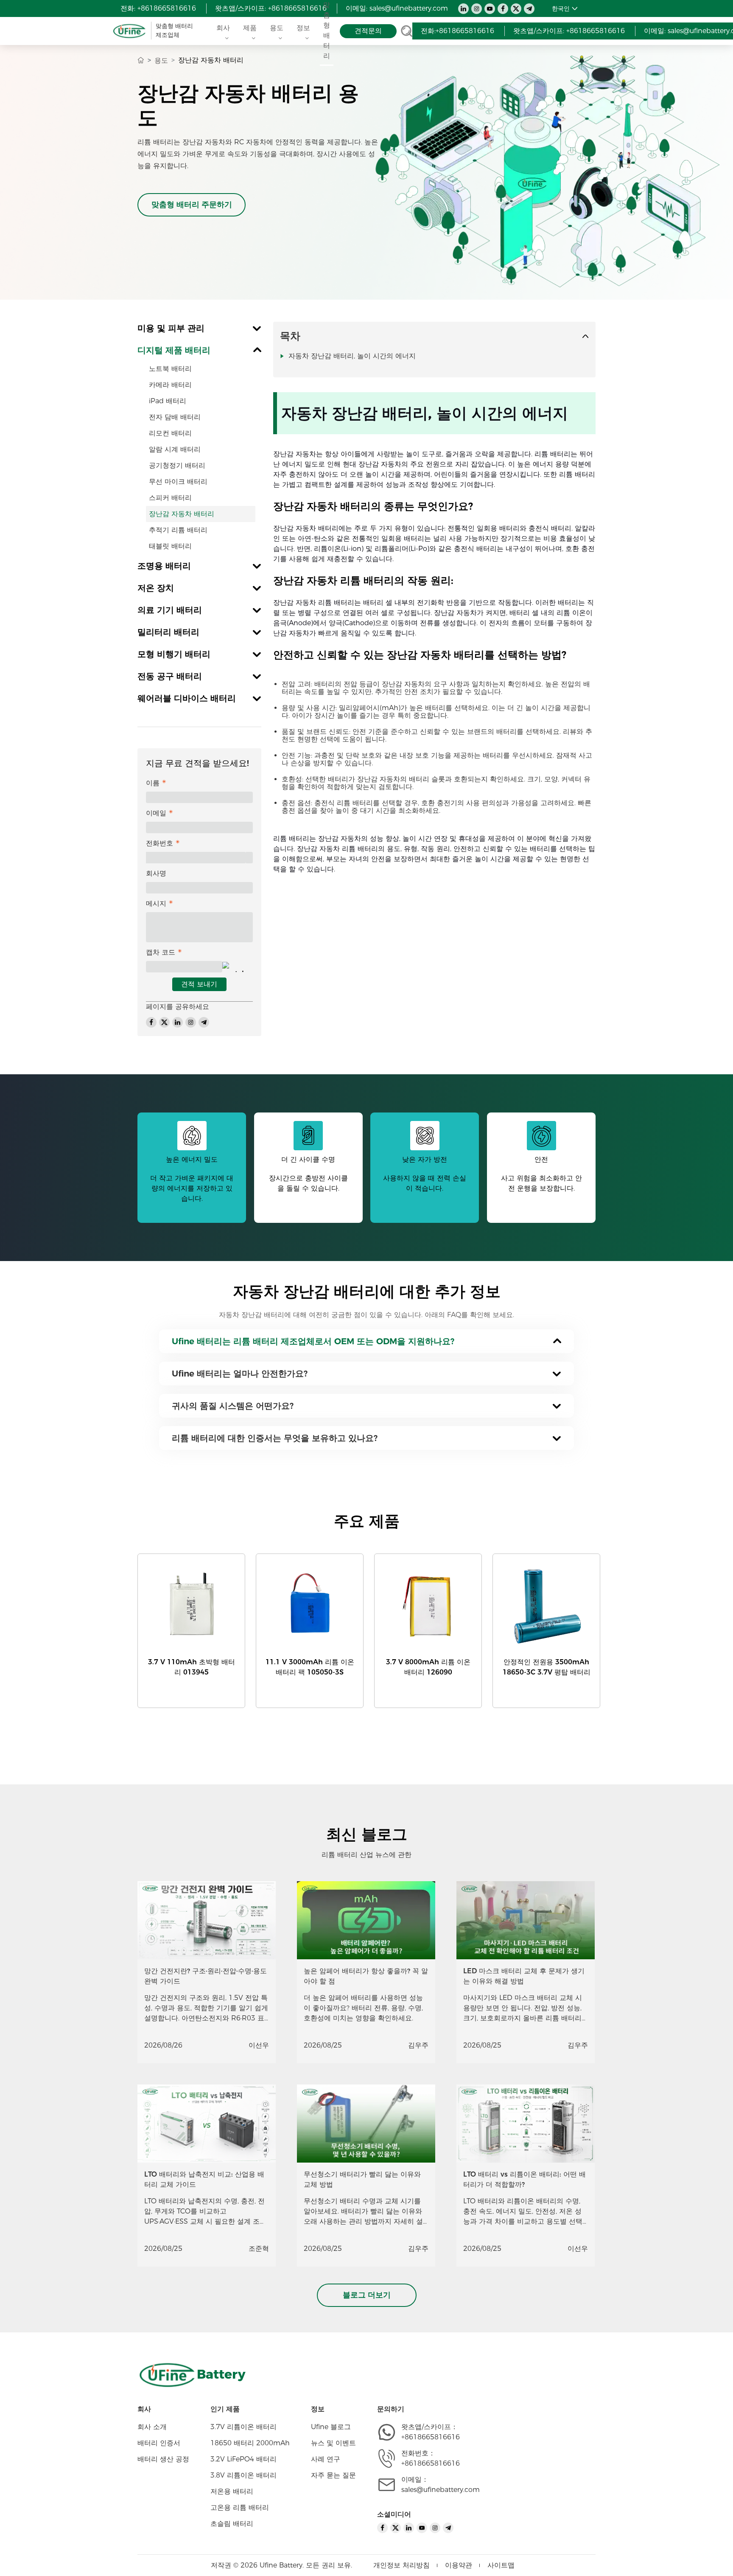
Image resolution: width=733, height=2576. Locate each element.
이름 (153, 783)
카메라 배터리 (170, 385)
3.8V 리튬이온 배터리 (243, 2475)
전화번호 (159, 843)
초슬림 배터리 (232, 2524)
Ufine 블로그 (331, 2427)
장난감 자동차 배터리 (182, 514)
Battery (221, 2374)
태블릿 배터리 (170, 546)
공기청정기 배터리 (177, 465)
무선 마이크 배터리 (178, 482)
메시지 (156, 903)
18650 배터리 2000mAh (250, 2443)
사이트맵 (501, 2565)
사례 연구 (326, 2459)
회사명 (156, 873)
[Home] (141, 60)
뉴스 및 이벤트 (333, 2443)
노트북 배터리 (170, 369)
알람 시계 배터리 (175, 449)
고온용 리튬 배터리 (240, 2507)
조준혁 (259, 2249)
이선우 (259, 2045)
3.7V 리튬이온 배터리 (243, 2427)
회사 (223, 28)
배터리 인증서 (159, 2443)
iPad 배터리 (168, 401)
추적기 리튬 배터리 (178, 530)
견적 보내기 (199, 984)
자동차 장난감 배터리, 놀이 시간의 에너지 (352, 356)
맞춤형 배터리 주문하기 (192, 205)
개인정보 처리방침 (401, 2565)
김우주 (418, 2045)
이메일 (156, 813)
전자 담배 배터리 (175, 417)
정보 (303, 28)
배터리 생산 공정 (163, 2459)
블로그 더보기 (367, 2295)
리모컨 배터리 (170, 433)
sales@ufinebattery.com (409, 8)
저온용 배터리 (232, 2491)
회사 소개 (152, 2427)
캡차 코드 (161, 952)
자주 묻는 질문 (333, 2475)
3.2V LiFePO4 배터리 (243, 2459)
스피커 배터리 (170, 498)
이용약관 (459, 2565)
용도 (277, 28)
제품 (250, 28)
